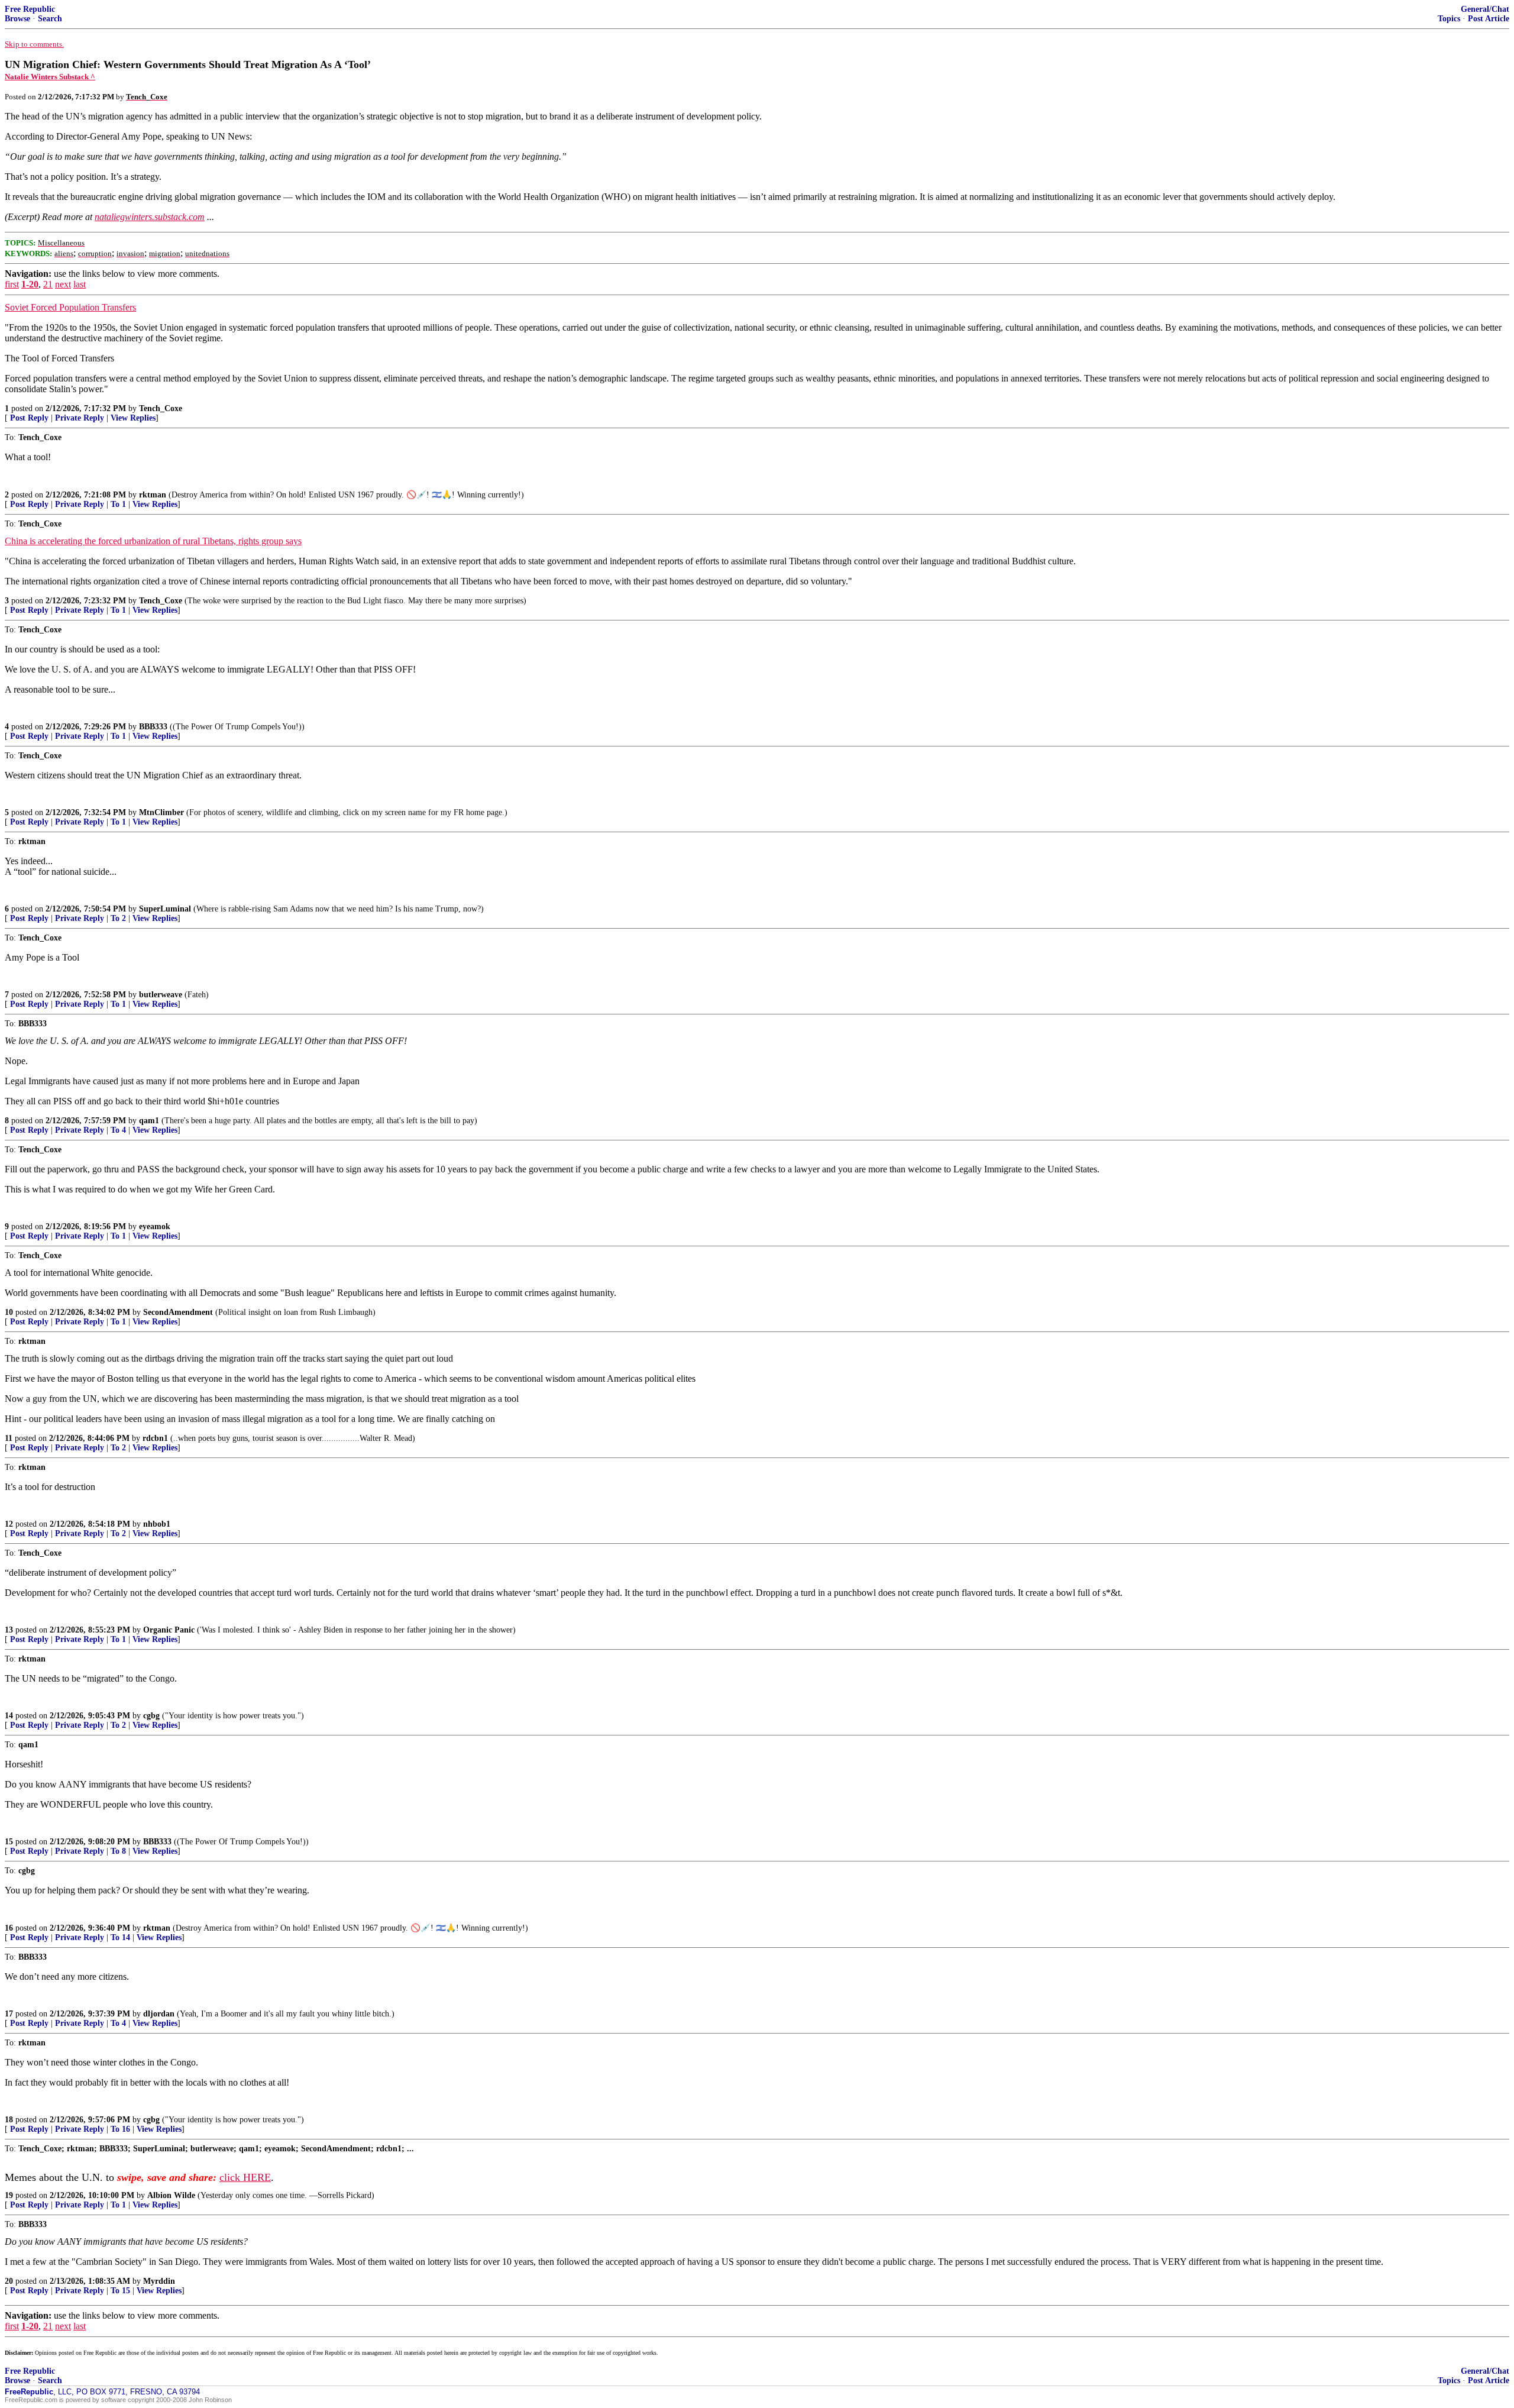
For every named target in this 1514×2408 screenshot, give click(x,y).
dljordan (159, 2014)
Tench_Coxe (161, 408)
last (80, 284)
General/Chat (1485, 9)
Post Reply (29, 418)
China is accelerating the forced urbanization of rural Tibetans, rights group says (153, 541)
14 (9, 1716)
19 (9, 2195)
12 (9, 1524)
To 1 (118, 504)
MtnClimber (161, 812)
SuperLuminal (165, 909)
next (63, 284)
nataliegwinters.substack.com (150, 217)
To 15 (120, 2291)
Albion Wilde (171, 2195)
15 (9, 1842)
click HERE (245, 2177)
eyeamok (155, 1226)
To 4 (118, 1130)
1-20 (30, 284)
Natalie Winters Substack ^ (50, 77)
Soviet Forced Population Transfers (70, 307)
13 (9, 1630)
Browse (17, 19)
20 (9, 2281)
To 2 (118, 918)
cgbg (151, 1716)
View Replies (133, 418)
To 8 (118, 1851)
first (12, 284)
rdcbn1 (155, 1438)
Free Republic (30, 9)
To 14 (120, 1937)
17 (9, 2014)
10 (9, 1312)
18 (9, 2120)
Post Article (1489, 19)
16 (9, 1928)
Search (50, 19)
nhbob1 (157, 1524)
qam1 (149, 1121)
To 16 (120, 2129)
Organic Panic (169, 1630)
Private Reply (80, 418)
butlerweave (161, 995)
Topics (1449, 19)
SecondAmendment (178, 1312)
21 (48, 284)
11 (9, 1438)
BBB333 (153, 727)
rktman (153, 495)
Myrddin (159, 2281)
